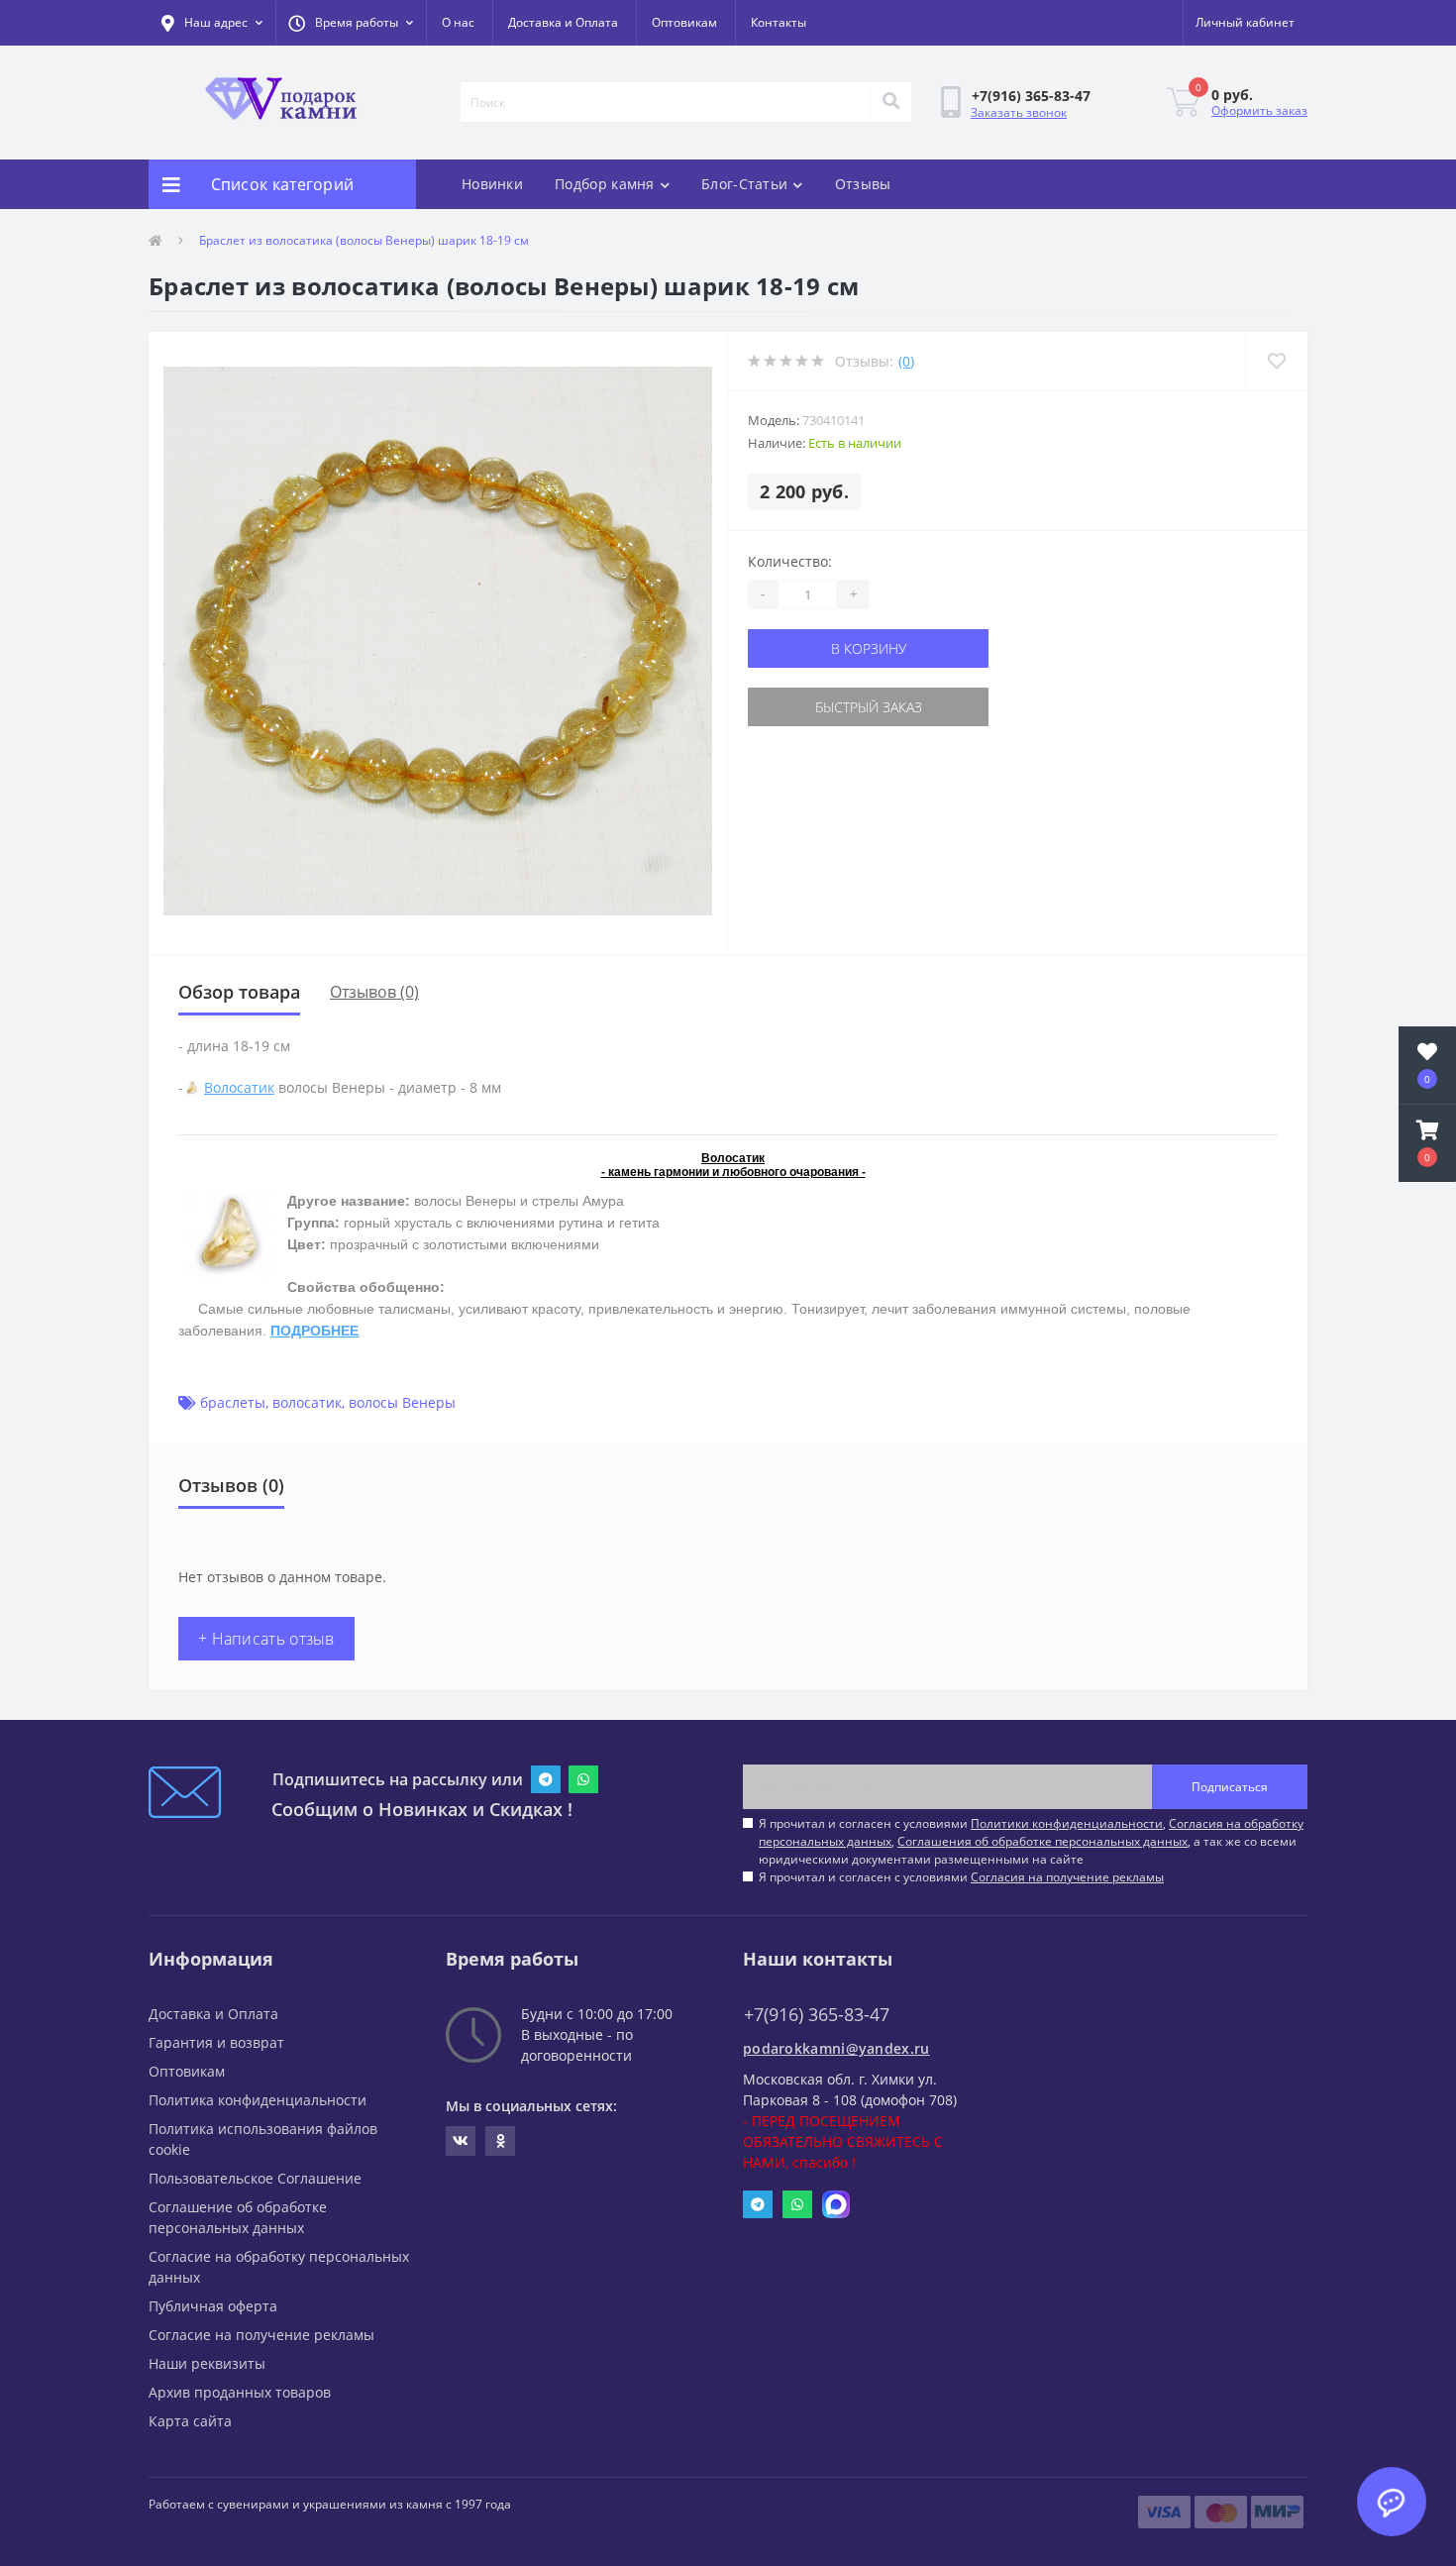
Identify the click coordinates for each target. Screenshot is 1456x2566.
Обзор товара (239, 992)
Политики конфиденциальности (1067, 1823)
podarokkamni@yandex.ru (836, 2048)
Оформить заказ (1259, 110)
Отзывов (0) (374, 992)
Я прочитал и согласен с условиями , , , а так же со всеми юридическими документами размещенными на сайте (1031, 1841)
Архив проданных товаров (240, 2392)
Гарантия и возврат (216, 2042)
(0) (906, 361)
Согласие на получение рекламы (261, 2335)
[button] (351, 23)
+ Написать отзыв (266, 1639)
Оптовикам (684, 22)
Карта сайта (190, 2421)
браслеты (233, 1402)
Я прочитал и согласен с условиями (961, 1877)
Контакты (779, 22)
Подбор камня (605, 184)
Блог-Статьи (744, 184)
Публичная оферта (213, 2306)
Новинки (492, 184)
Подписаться (1230, 1787)
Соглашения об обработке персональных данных (1042, 1841)
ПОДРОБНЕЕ (314, 1331)
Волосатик (239, 1087)
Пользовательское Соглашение (255, 2178)
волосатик (307, 1402)
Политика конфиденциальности (258, 2100)
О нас (458, 22)
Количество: (790, 561)
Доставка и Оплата (563, 22)
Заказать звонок (1019, 112)
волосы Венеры (402, 1402)
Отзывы (863, 184)
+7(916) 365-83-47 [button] (817, 2015)
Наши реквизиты (207, 2363)
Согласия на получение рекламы (1067, 1877)
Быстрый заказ (869, 707)
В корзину (869, 648)
